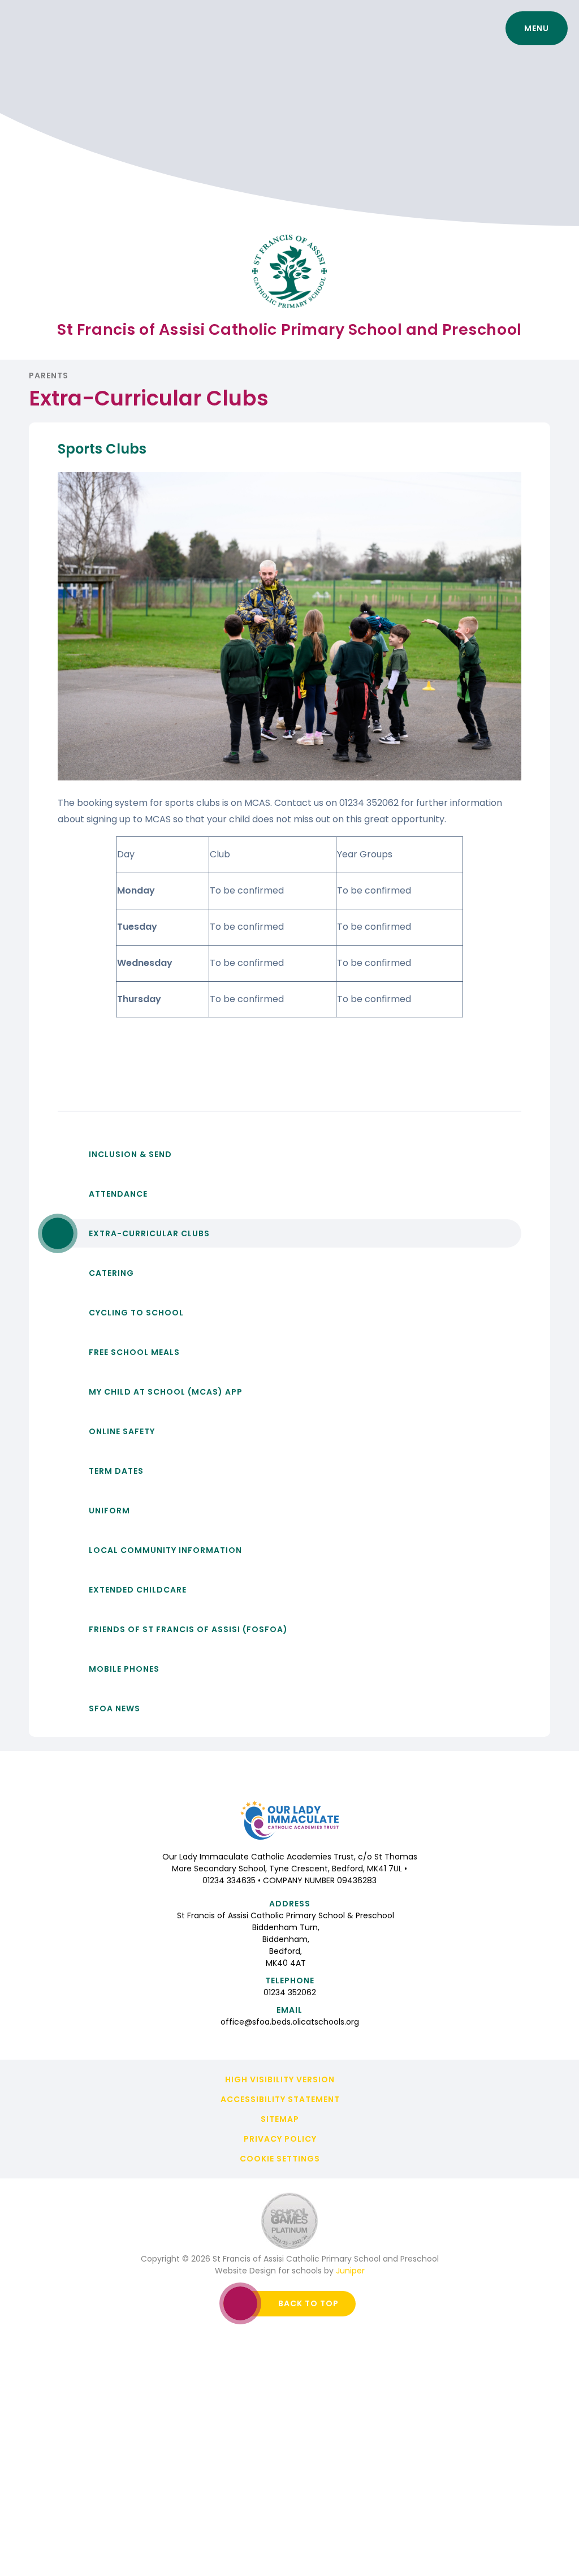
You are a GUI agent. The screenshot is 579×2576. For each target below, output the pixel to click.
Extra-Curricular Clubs (149, 1233)
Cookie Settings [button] (280, 2159)
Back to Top (308, 2303)
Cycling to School (136, 1313)
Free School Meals (134, 1352)
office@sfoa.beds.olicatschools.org (290, 2022)
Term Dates (116, 1471)
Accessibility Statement (280, 2099)
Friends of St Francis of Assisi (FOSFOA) (188, 1629)
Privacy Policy (280, 2139)
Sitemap (280, 2119)
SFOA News (114, 1708)
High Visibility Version (280, 2079)
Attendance (118, 1194)
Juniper (350, 2271)
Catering (111, 1273)
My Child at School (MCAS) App (166, 1392)
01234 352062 (290, 1992)
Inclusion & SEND (130, 1154)
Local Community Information (165, 1550)
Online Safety (122, 1431)
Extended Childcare (138, 1590)
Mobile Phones (124, 1669)
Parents (49, 376)
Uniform (109, 1511)
